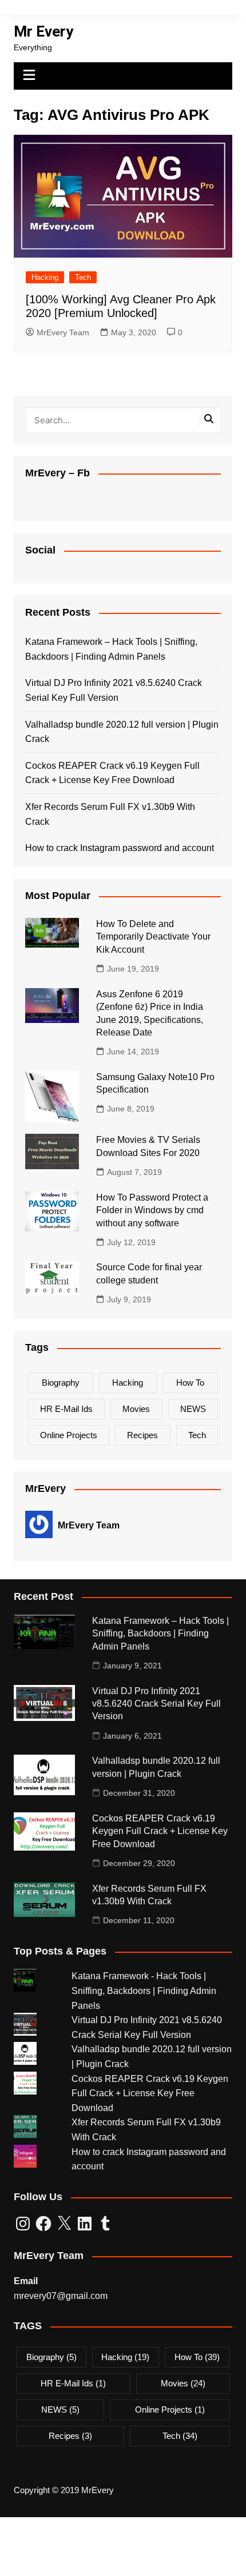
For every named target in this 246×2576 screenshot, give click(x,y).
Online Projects (69, 1435)
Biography (61, 1383)
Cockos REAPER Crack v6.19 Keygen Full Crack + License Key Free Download (112, 773)
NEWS (193, 1409)
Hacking (45, 277)
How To (190, 1383)
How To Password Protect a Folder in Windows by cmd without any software (152, 1210)
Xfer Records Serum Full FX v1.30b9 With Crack (110, 814)
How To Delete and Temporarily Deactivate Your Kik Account (153, 937)
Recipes (142, 1435)
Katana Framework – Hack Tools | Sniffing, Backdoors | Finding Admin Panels (111, 649)
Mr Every (43, 31)
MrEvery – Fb (57, 473)
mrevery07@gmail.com (61, 2296)
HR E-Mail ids (66, 1409)
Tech (83, 277)
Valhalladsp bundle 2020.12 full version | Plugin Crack (122, 732)
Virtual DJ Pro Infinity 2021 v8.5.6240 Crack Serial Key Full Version (114, 690)
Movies (136, 1409)
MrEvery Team (63, 332)
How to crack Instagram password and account (120, 848)
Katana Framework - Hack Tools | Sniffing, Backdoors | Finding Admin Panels (144, 1991)
